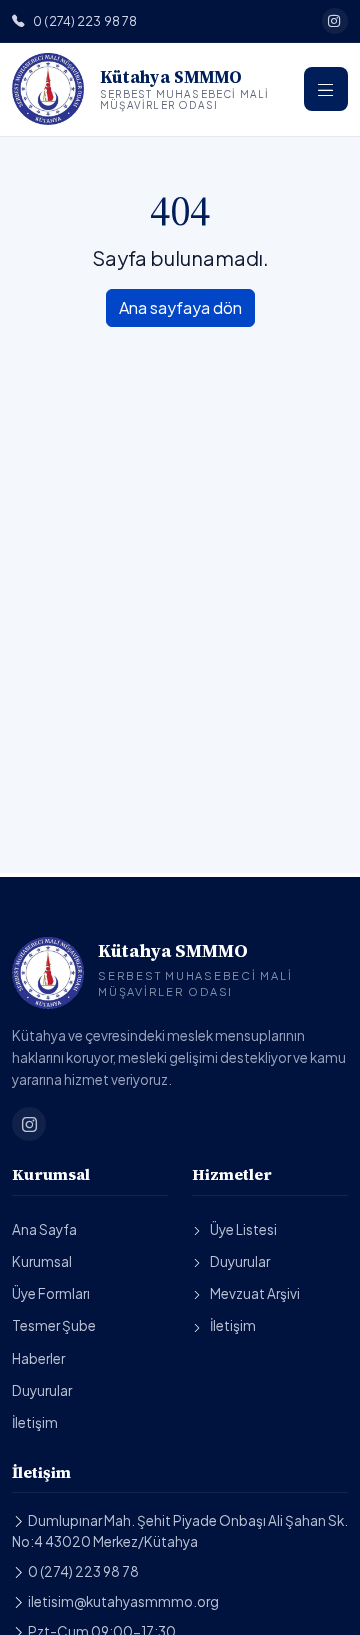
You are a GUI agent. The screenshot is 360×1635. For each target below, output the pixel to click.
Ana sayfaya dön (180, 307)
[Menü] (326, 89)
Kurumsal (42, 1261)
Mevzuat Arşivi (255, 1293)
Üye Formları (51, 1293)
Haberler (38, 1358)
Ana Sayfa (44, 1229)
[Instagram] (335, 21)
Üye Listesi (243, 1229)
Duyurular (42, 1390)
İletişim (35, 1422)
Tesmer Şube (54, 1325)
